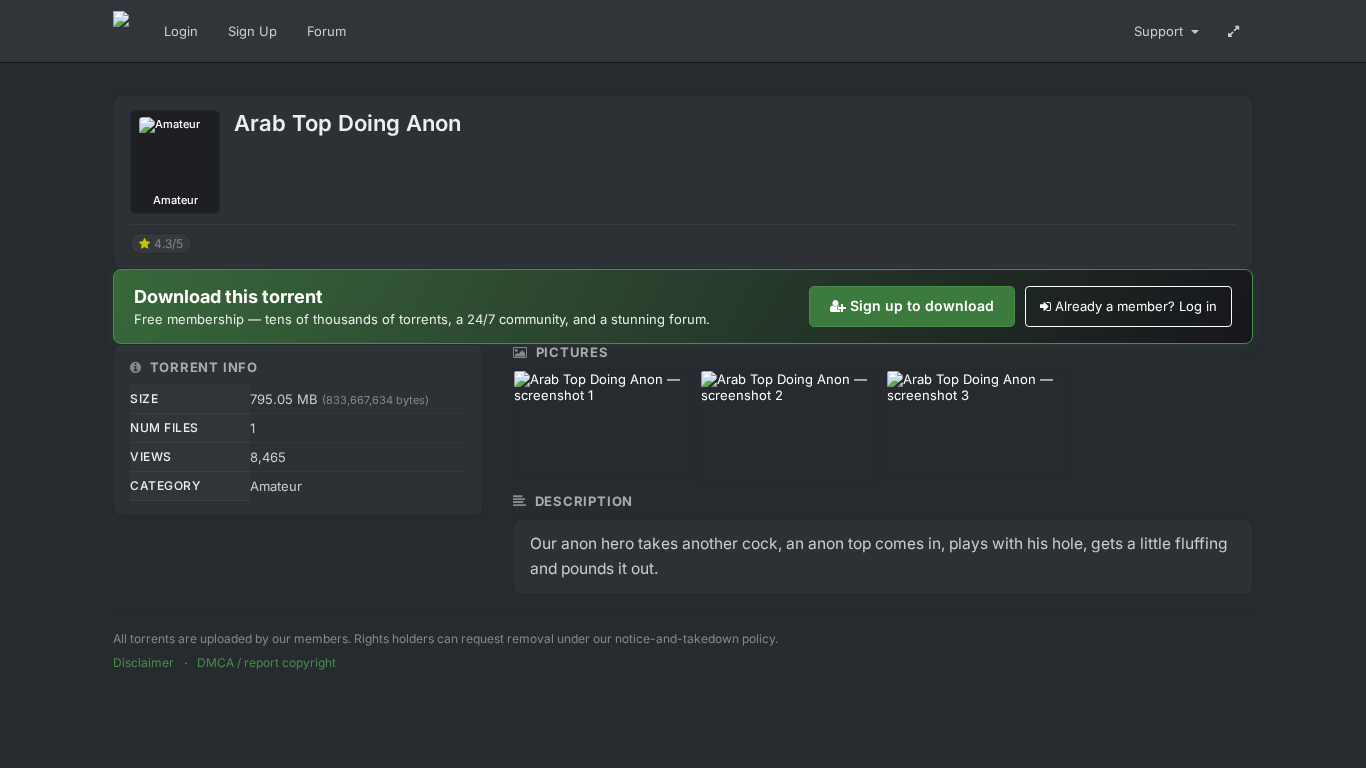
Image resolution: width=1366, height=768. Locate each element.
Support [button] (1160, 31)
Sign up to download (922, 305)
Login (181, 31)
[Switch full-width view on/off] (1233, 31)
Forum (326, 31)
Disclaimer (143, 662)
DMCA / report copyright (266, 662)
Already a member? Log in (1136, 306)
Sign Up (252, 31)
